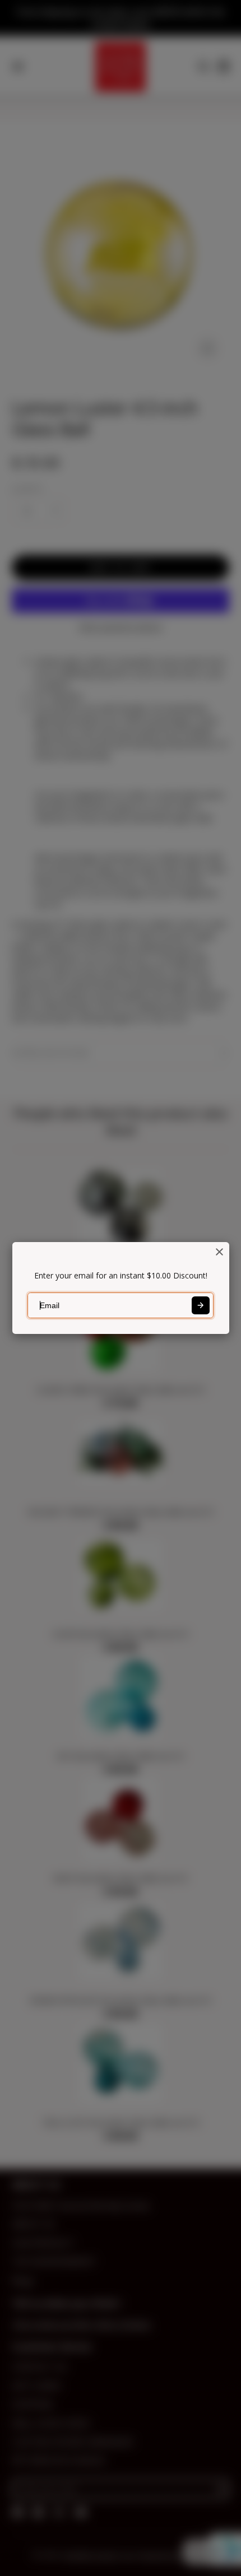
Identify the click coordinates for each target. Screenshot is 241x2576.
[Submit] (201, 1305)
